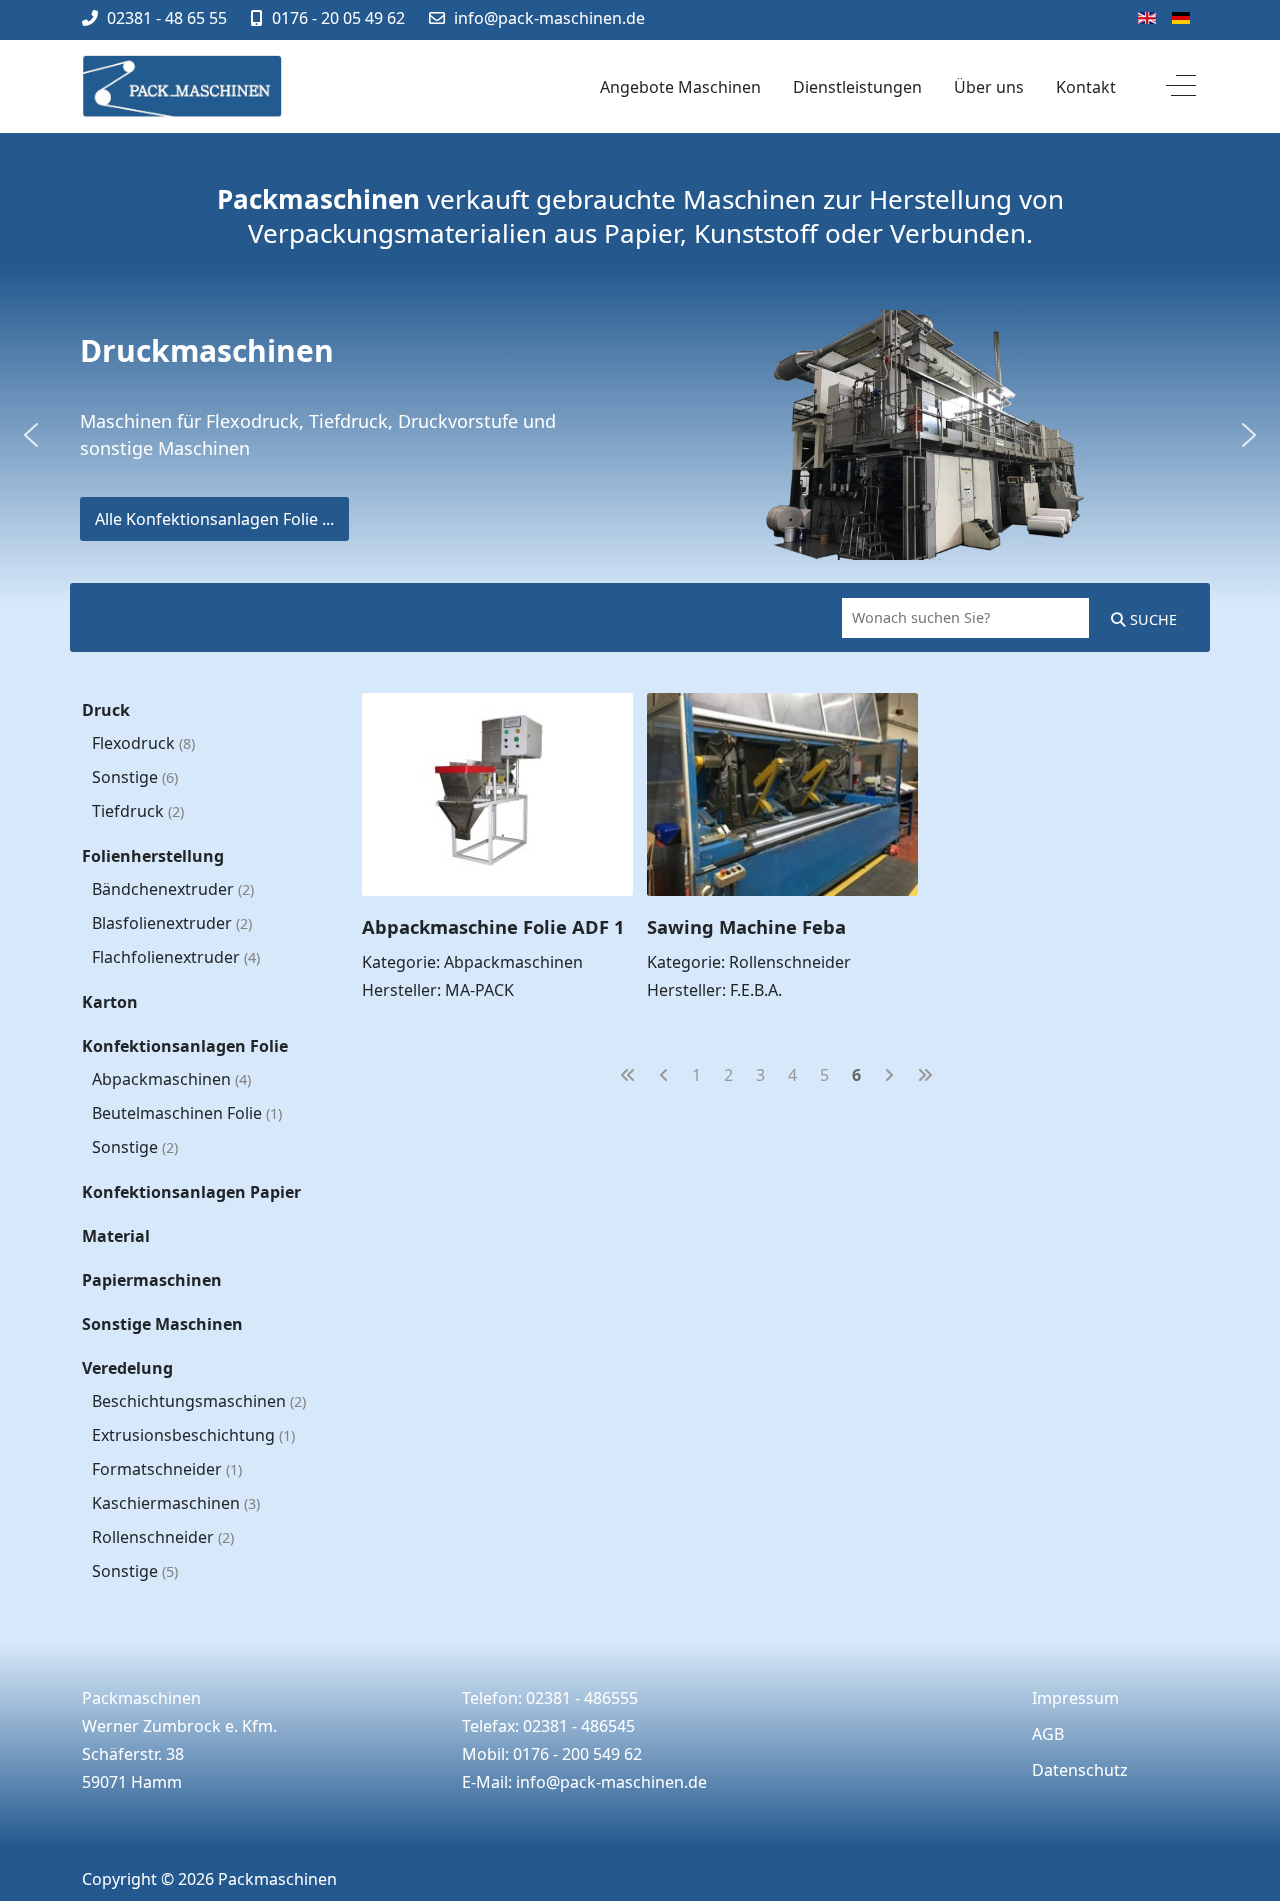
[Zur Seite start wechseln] (628, 1075)
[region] (640, 435)
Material (116, 1236)
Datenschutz (1080, 1770)
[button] (31, 435)
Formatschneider (167, 1469)
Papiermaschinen (152, 1280)
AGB (1048, 1734)
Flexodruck (143, 743)
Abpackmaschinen (171, 1079)
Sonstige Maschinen (162, 1324)
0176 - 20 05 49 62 (338, 18)
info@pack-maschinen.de (549, 18)
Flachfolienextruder (176, 957)
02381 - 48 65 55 (167, 18)
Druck (106, 710)
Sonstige (135, 777)
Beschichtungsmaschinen (199, 1401)
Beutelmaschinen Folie (187, 1113)
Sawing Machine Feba (746, 926)
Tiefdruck (138, 811)
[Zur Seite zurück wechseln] (664, 1075)
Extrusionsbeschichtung (193, 1435)
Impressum (1075, 1698)
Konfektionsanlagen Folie (185, 1046)
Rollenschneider (163, 1537)
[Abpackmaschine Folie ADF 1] (497, 707)
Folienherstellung (153, 856)
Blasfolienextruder (172, 923)
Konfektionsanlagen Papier (191, 1192)
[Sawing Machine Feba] (782, 707)
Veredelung (127, 1368)
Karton (110, 1002)
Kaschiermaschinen (176, 1503)
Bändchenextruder (173, 889)
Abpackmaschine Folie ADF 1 (493, 926)
